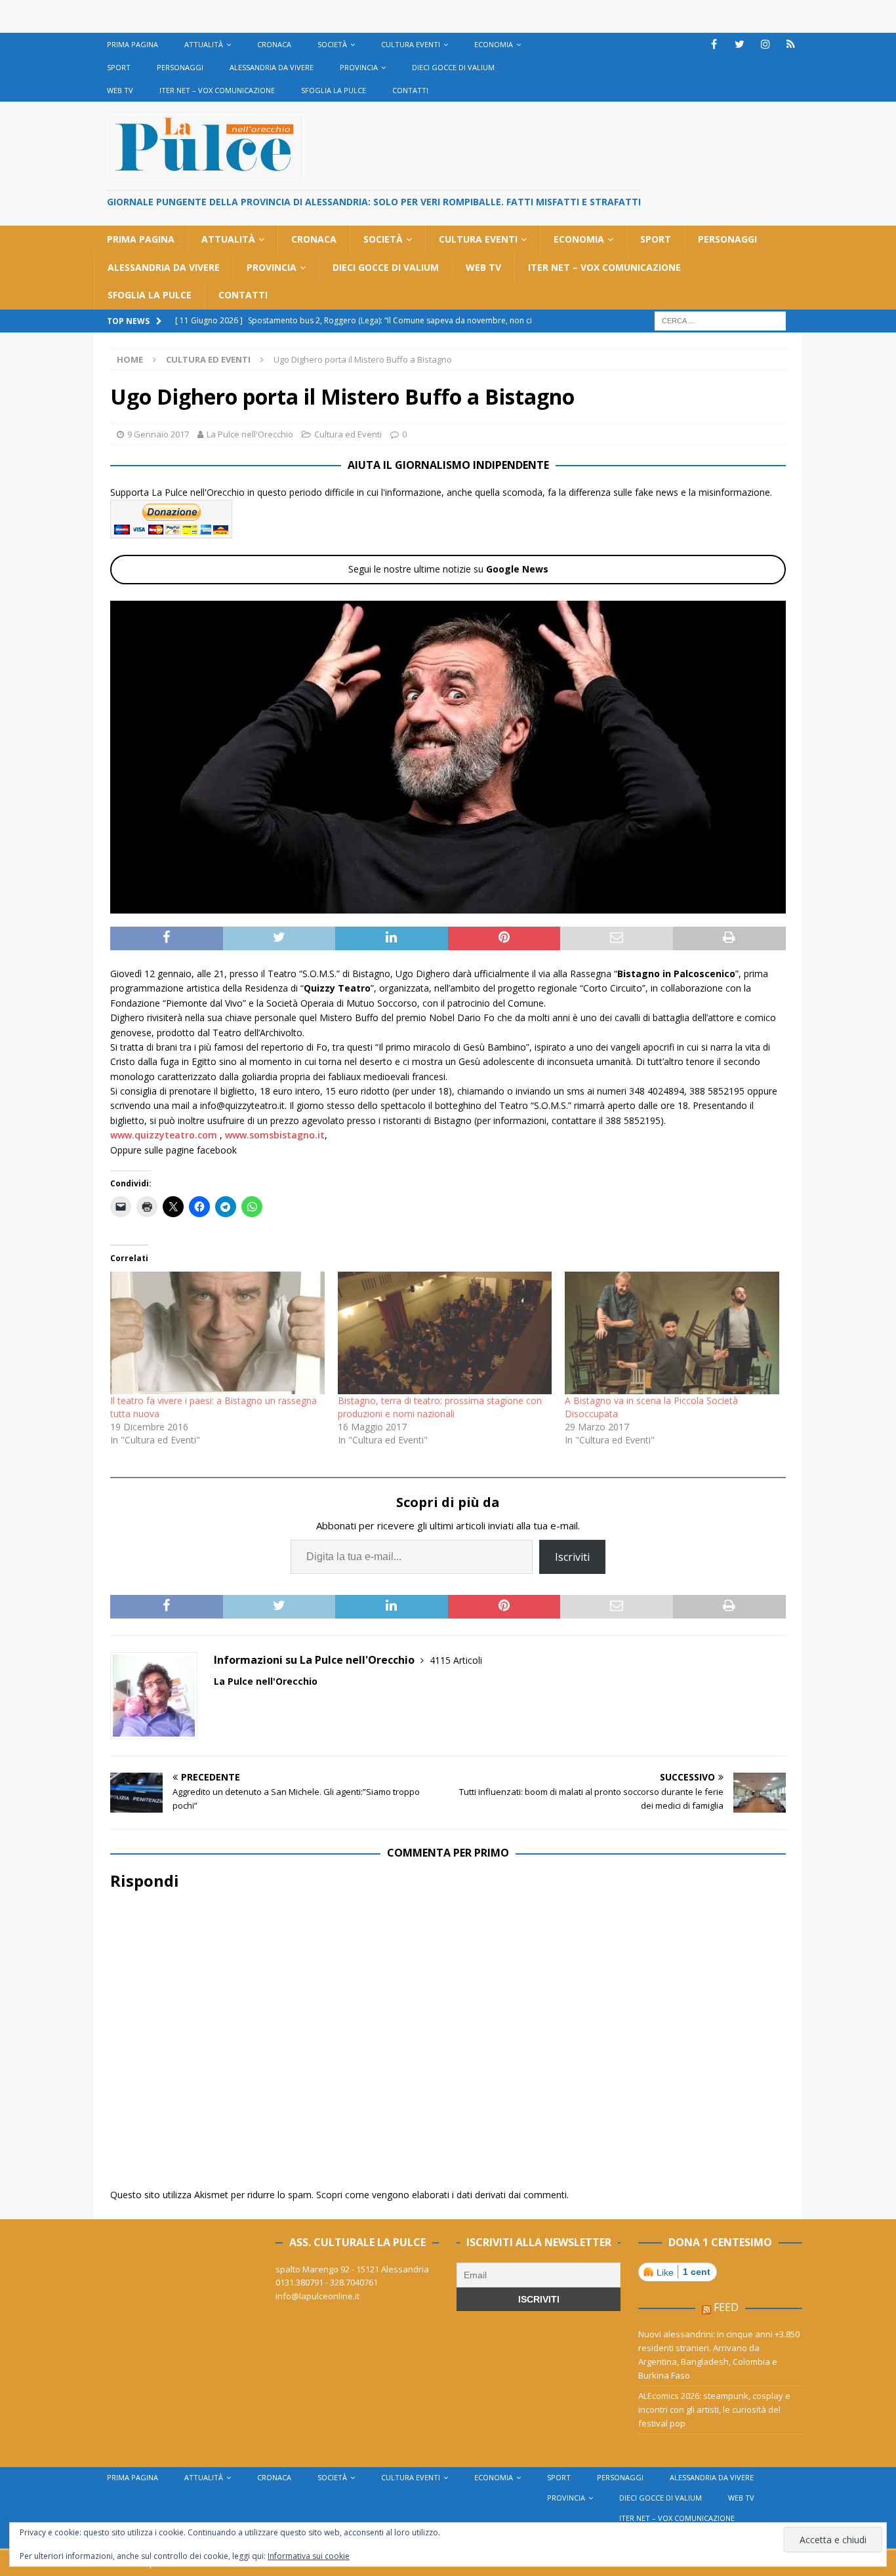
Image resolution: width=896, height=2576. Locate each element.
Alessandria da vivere (272, 67)
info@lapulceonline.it (317, 2296)
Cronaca (274, 44)
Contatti (410, 90)
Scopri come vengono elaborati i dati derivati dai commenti (441, 2195)
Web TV (120, 90)
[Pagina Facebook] (714, 44)
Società (332, 44)
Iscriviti (572, 1557)
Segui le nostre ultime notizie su (448, 569)
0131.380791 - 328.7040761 (327, 2282)
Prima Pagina (132, 44)
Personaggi (180, 67)
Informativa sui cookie (309, 2556)
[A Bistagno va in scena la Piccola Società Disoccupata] (672, 1333)
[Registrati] (791, 44)
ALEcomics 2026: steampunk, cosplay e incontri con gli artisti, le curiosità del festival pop (714, 2409)
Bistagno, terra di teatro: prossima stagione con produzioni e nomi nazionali (440, 1407)
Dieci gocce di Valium (453, 67)
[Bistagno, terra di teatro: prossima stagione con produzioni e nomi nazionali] (445, 1333)
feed (726, 2307)
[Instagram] (765, 44)
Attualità (204, 44)
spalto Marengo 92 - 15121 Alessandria (352, 2269)
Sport (119, 67)
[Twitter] (740, 44)
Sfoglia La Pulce (334, 90)
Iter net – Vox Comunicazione (217, 90)
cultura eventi (411, 44)
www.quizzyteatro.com (164, 1135)
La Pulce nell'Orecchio (250, 434)
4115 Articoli (456, 1660)
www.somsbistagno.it (275, 1135)
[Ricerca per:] (720, 320)
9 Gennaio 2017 (158, 434)
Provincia (359, 67)
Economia (494, 44)
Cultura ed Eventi (348, 434)
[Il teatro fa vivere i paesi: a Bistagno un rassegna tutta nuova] (217, 1333)
